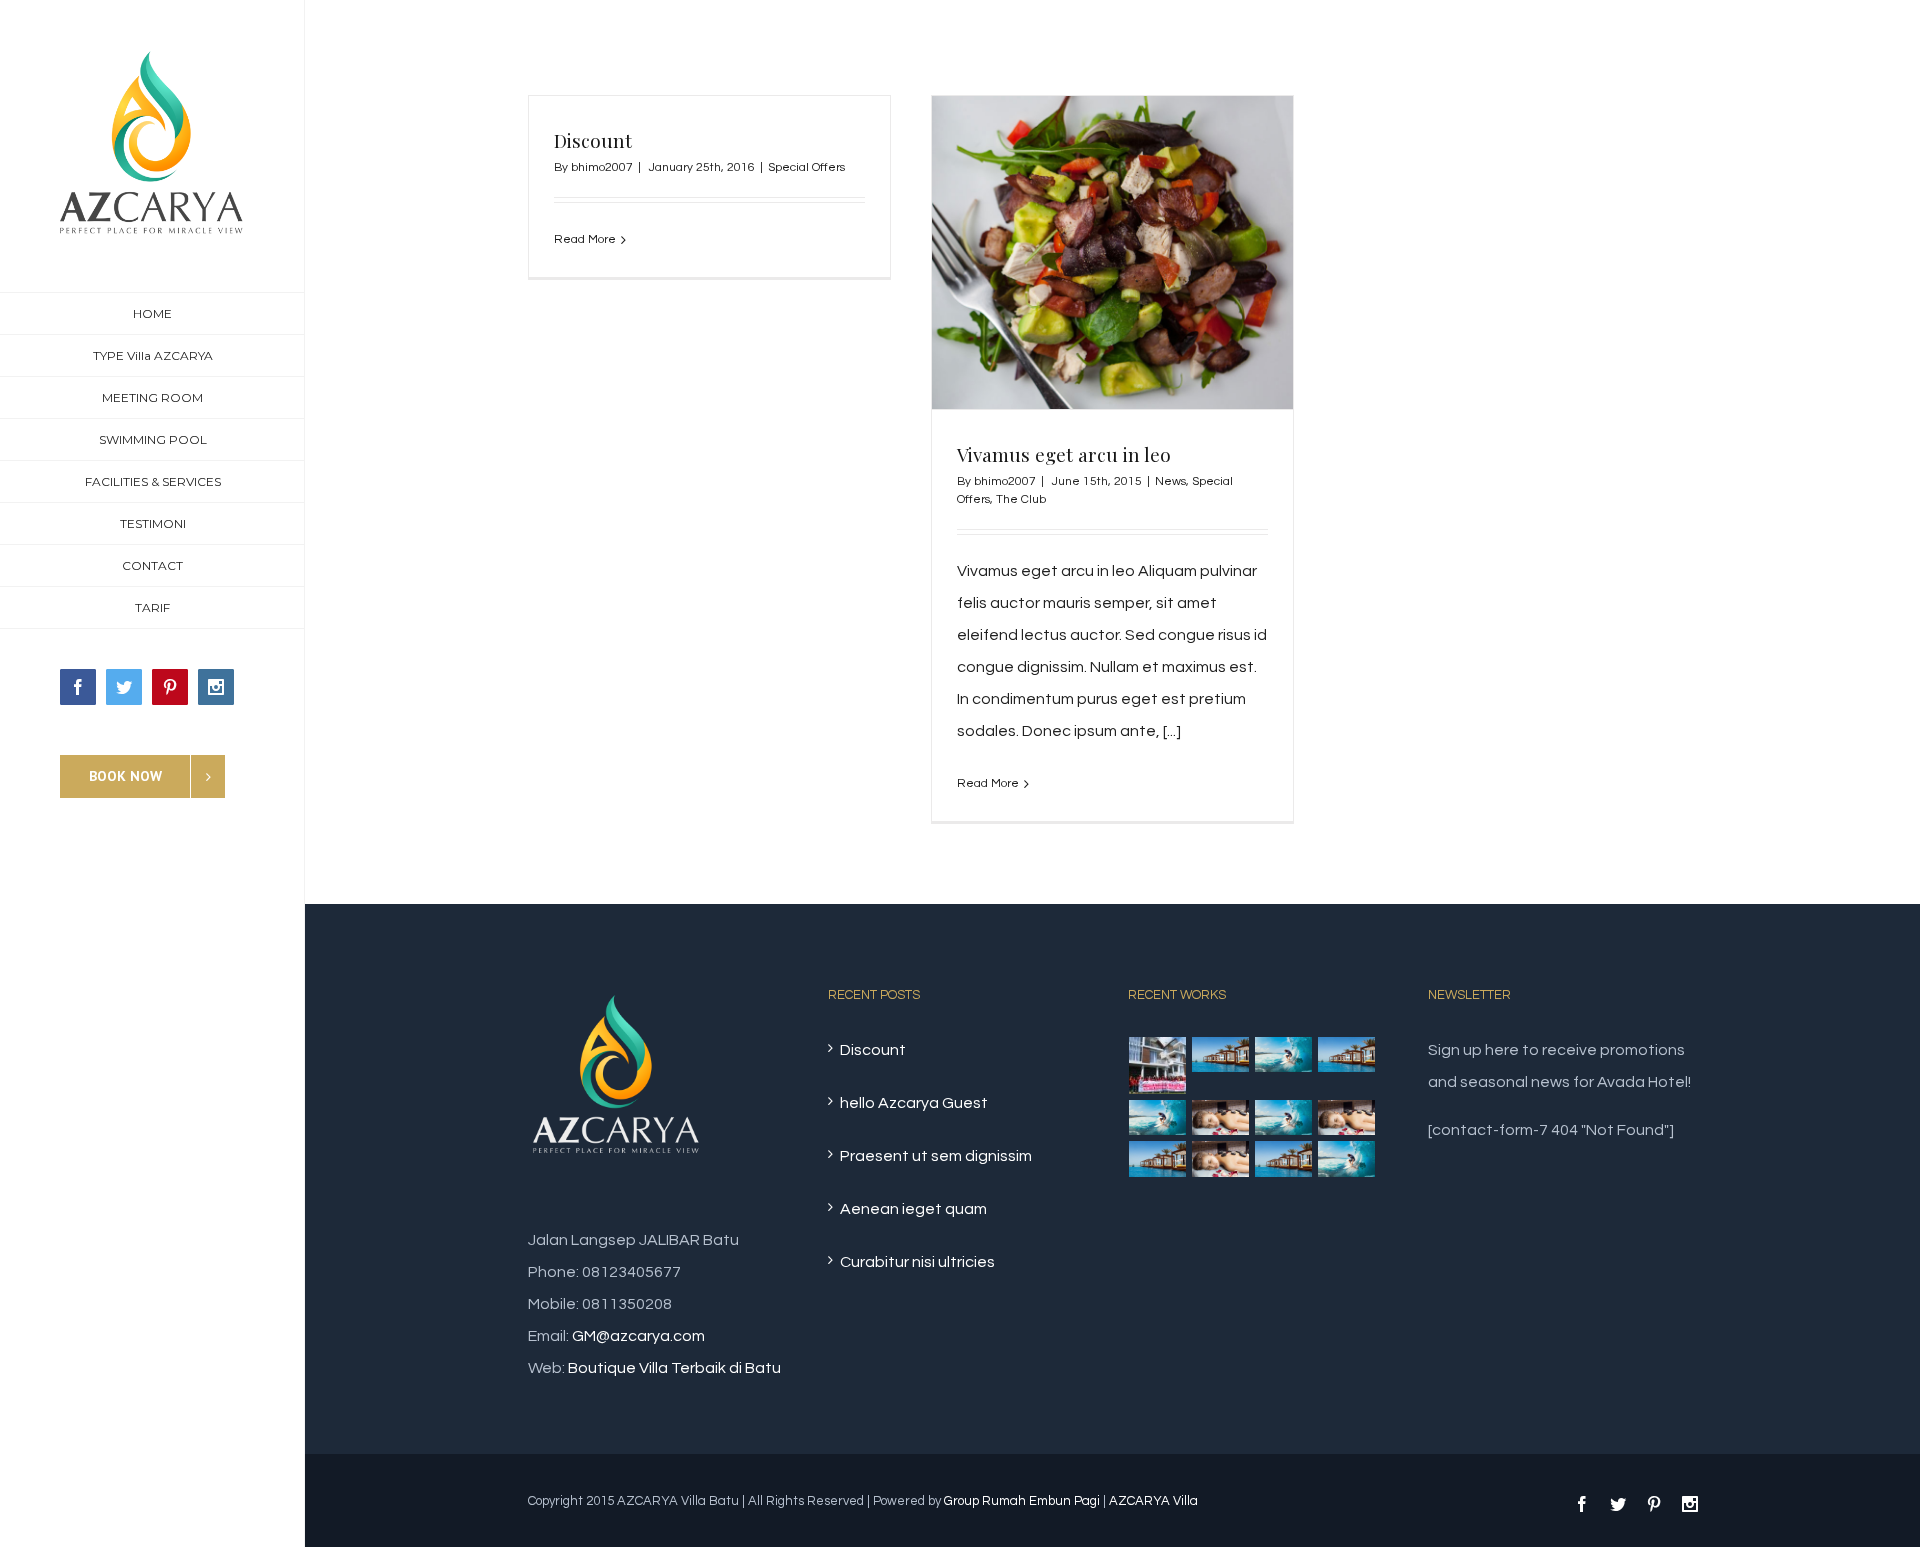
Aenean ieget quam (913, 1209)
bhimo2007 (602, 167)
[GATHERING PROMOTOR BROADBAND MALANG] (1158, 1065)
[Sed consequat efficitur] (1347, 1118)
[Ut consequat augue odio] (1284, 1159)
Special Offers (806, 167)
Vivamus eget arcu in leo (1064, 454)
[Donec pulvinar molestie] (1158, 1118)
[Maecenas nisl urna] (1284, 1118)
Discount (593, 140)
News (1170, 481)
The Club (1021, 499)
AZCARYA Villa (1153, 1501)
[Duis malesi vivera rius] (1221, 1159)
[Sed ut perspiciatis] (1221, 1055)
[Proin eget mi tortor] (1158, 1159)
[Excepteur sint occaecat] (1284, 1055)
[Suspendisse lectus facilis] (1347, 1055)
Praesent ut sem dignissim (936, 1156)
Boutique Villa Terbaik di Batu (674, 1368)
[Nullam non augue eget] (1347, 1159)
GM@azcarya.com (638, 1336)
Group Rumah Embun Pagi (1022, 1501)
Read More (585, 239)
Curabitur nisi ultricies (917, 1262)
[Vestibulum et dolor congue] (1221, 1118)
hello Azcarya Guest (914, 1103)
